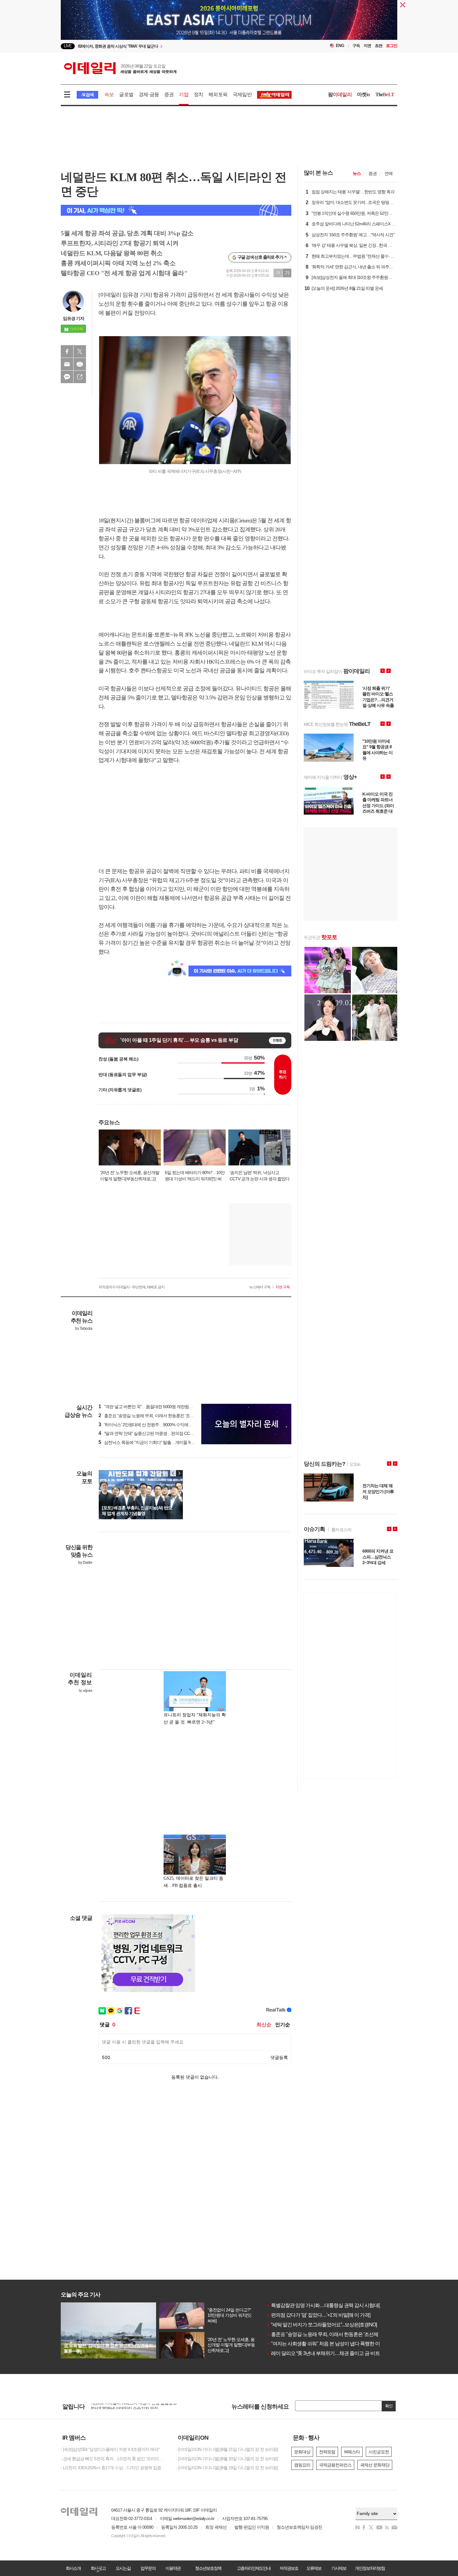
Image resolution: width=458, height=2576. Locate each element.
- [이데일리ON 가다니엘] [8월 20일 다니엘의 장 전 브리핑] (227, 2459)
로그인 (392, 46)
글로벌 (126, 94)
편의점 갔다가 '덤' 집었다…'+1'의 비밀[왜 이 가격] (318, 2315)
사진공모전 (379, 2452)
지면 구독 (283, 1287)
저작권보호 (289, 2568)
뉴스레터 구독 (260, 1287)
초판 (379, 46)
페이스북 (67, 351)
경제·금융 (149, 94)
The (385, 94)
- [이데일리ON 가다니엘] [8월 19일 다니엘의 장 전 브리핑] (227, 2468)
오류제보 (314, 2568)
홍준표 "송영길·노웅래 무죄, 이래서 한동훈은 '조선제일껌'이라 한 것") (163, 1416)
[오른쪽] (179, 1473)
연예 (389, 173)
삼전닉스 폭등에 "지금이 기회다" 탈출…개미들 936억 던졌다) (156, 1442)
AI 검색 (87, 95)
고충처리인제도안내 (254, 2568)
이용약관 (173, 2568)
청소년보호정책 (208, 2568)
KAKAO (67, 377)
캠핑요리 (302, 2465)
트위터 (80, 351)
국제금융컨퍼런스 (335, 2465)
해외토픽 (218, 94)
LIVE (68, 46)
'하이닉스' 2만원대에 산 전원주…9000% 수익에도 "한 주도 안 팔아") (161, 1425)
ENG (340, 46)
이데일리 (120, 68)
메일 (67, 364)
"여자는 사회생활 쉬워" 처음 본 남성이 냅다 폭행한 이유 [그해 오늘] (337, 2344)
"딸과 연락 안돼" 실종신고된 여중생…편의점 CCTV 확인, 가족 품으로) (163, 1433)
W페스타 (352, 2452)
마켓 (364, 94)
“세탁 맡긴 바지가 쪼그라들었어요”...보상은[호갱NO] (322, 2325)
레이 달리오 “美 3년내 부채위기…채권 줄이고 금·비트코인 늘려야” (336, 2353)
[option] (178, 46)
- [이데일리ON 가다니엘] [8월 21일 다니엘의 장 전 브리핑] (227, 2449)
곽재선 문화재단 (375, 2465)
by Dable (85, 1563)
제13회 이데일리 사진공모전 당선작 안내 (127, 2406)
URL (80, 377)
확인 (389, 2406)
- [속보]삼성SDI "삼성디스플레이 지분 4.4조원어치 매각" (110, 2449)
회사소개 (73, 2568)
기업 (184, 94)
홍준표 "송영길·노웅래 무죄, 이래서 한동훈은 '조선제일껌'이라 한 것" (338, 2334)
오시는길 (123, 2568)
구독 (356, 46)
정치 (198, 94)
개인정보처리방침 (370, 2568)
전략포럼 (327, 2452)
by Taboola (84, 1328)
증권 (169, 94)
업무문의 (148, 2568)
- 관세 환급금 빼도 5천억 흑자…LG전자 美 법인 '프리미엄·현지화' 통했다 (114, 2459)
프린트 (80, 364)
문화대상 (302, 2452)
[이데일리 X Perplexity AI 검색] (176, 210)
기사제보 (339, 2568)
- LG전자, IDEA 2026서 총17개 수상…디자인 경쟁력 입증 (111, 2468)
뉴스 (357, 173)
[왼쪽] (173, 1473)
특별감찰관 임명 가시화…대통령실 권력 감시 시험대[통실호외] (333, 2305)
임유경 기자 (74, 318)
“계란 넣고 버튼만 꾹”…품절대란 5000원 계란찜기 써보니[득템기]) (160, 1407)
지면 (367, 46)
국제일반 (242, 94)
